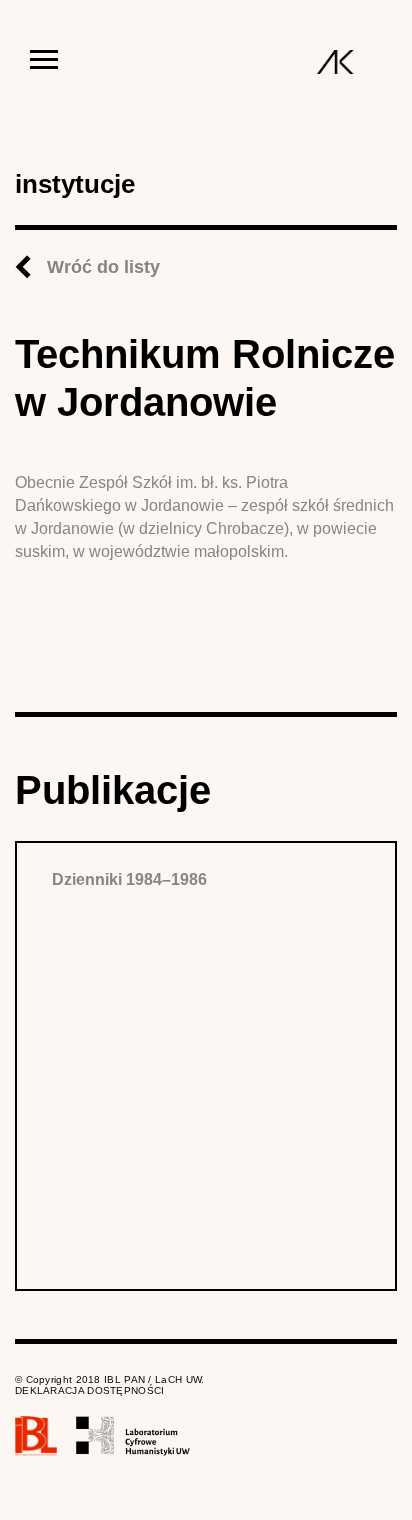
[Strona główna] (335, 62)
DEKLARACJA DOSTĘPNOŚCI (90, 1390)
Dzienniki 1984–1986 (129, 879)
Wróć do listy (103, 267)
